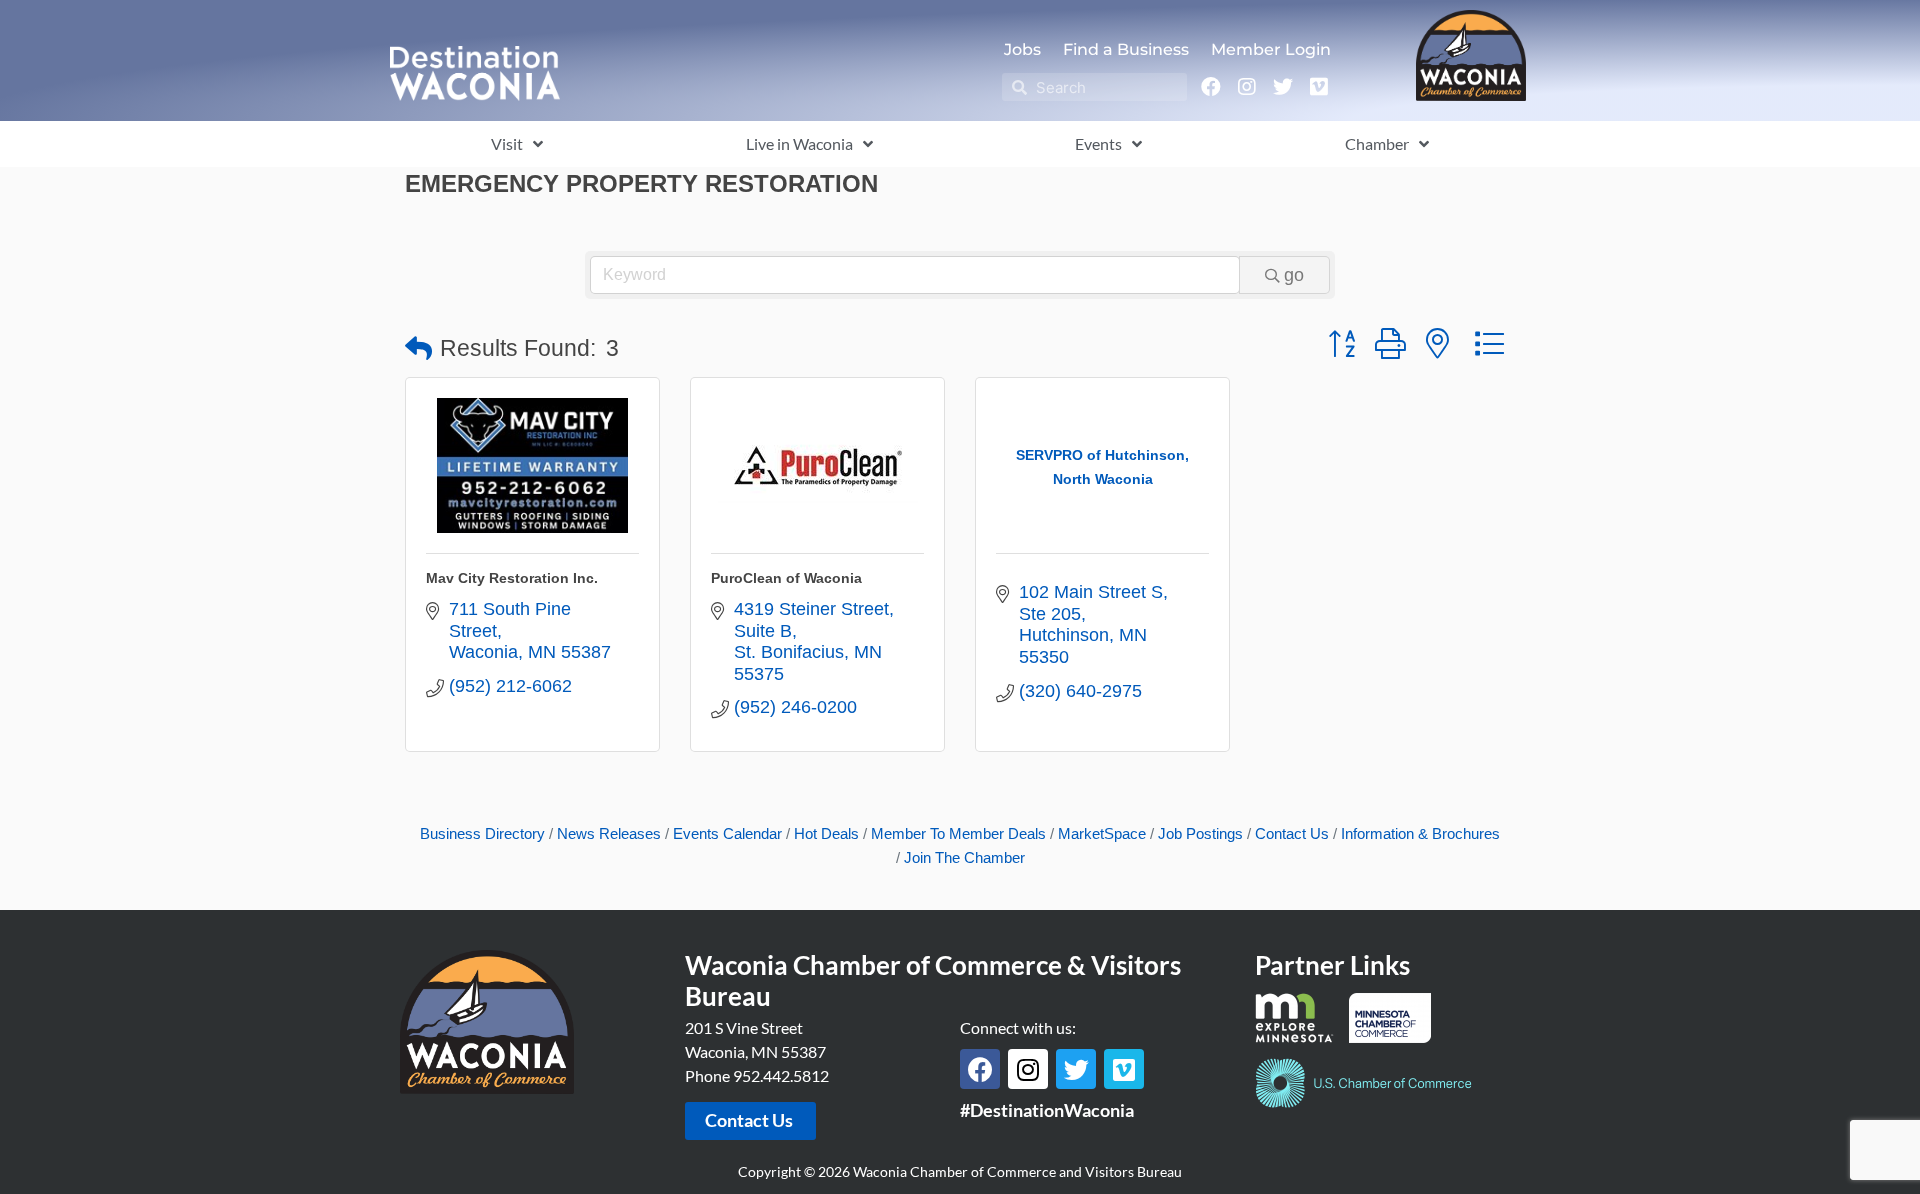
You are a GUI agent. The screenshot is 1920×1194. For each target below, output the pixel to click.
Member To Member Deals (958, 833)
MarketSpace (1102, 833)
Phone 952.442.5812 (757, 1075)
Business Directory (482, 833)
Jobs (1022, 49)
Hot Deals (826, 833)
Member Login (1271, 49)
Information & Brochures (1420, 833)
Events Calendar (727, 833)
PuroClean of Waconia (786, 578)
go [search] (1294, 275)
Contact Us (1292, 833)
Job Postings (1200, 833)
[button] (418, 349)
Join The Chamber (964, 857)
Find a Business (1126, 49)
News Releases (609, 833)
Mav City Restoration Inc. (512, 578)
